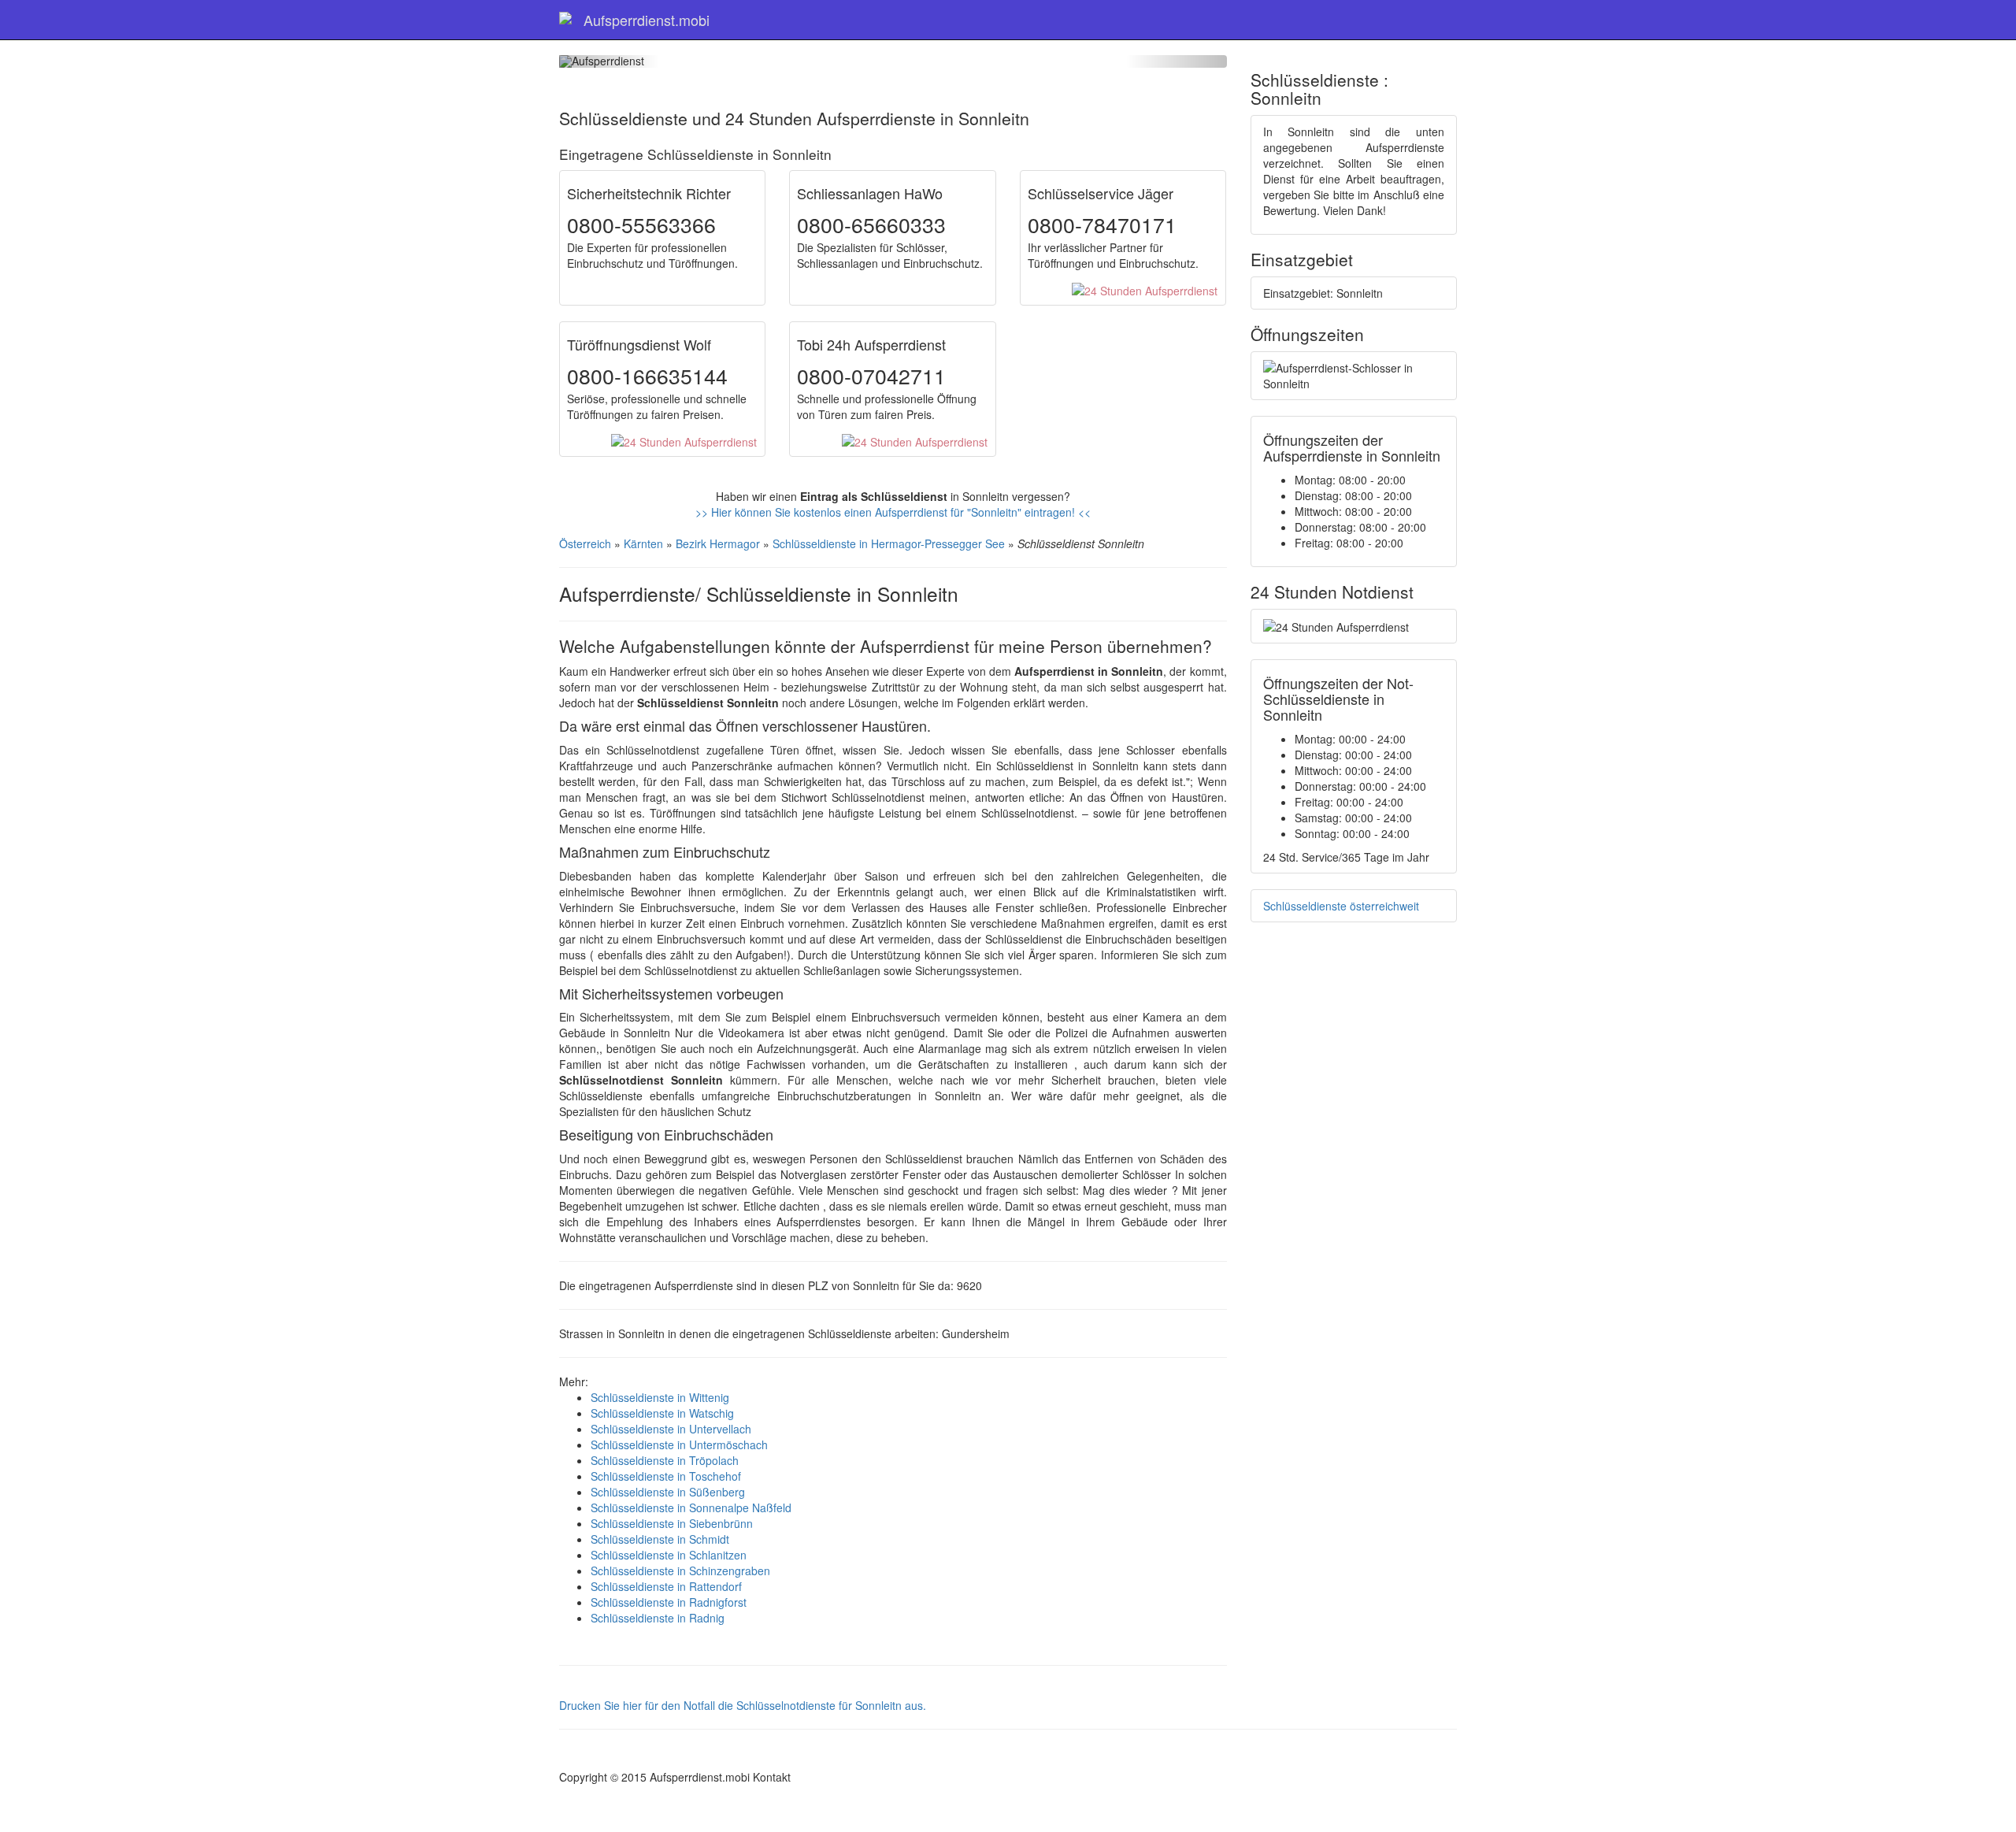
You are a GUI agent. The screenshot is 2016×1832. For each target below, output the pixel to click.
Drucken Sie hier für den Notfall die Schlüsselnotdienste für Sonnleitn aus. (743, 1705)
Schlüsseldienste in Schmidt (660, 1539)
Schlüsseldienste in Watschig (662, 1413)
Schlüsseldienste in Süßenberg (668, 1492)
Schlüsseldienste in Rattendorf (666, 1586)
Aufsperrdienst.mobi (647, 20)
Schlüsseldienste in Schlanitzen (669, 1555)
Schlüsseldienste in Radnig (658, 1618)
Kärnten (643, 543)
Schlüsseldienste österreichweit (1341, 906)
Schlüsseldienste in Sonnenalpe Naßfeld (691, 1508)
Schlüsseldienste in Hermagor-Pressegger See (889, 543)
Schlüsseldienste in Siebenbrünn (672, 1523)
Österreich (585, 543)
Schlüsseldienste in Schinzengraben (680, 1571)
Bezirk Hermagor (718, 543)
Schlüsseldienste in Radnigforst (669, 1602)
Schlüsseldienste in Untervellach (671, 1429)
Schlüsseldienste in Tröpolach (665, 1460)
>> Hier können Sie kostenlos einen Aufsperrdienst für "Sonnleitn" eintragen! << (893, 512)
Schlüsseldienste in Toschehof (666, 1476)
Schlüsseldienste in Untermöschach (679, 1444)
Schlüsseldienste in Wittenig (660, 1397)
